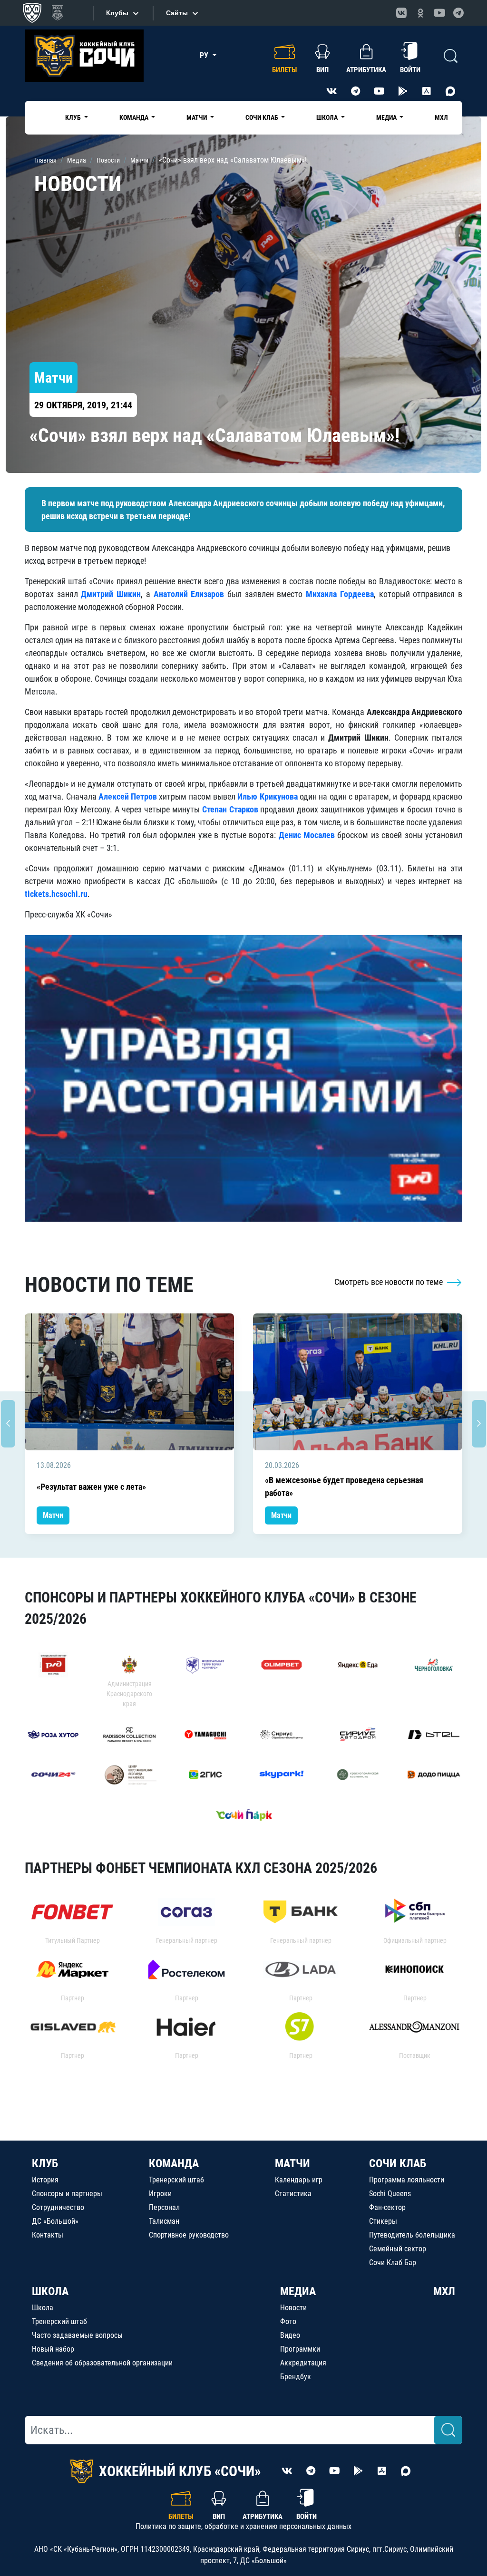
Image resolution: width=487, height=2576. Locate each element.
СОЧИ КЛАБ (398, 2163)
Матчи (53, 1515)
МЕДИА (298, 2291)
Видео (290, 2335)
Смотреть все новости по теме (390, 1282)
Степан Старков (230, 809)
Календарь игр (299, 2180)
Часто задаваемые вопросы (77, 2335)
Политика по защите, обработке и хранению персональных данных (243, 2526)
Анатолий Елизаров (189, 594)
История (45, 2180)
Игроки (160, 2194)
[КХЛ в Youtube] (439, 13)
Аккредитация (303, 2363)
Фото (288, 2321)
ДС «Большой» (55, 2221)
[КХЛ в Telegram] (458, 13)
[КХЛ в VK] (401, 13)
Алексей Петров (128, 796)
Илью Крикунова (267, 796)
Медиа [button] (387, 117)
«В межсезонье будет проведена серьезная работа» (344, 1486)
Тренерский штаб (176, 2180)
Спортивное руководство (189, 2235)
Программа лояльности (407, 2180)
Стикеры (383, 2221)
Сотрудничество (58, 2207)
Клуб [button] (74, 117)
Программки (300, 2349)
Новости (293, 2308)
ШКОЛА (50, 2291)
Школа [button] (328, 117)
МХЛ (441, 117)
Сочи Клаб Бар (393, 2262)
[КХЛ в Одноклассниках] (420, 13)
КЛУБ (45, 2163)
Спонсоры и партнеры (67, 2194)
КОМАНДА (174, 2163)
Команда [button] (135, 117)
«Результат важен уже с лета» (91, 1487)
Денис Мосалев (307, 835)
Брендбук (296, 2377)
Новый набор (53, 2349)
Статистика (293, 2194)
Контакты (48, 2235)
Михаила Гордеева (340, 594)
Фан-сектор (387, 2207)
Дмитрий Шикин (111, 594)
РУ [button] (205, 55)
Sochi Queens (390, 2194)
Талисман (164, 2221)
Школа (43, 2308)
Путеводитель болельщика (412, 2235)
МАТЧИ (292, 2163)
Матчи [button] (197, 117)
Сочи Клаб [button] (263, 117)
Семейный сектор (398, 2249)
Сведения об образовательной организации (102, 2363)
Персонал (164, 2207)
